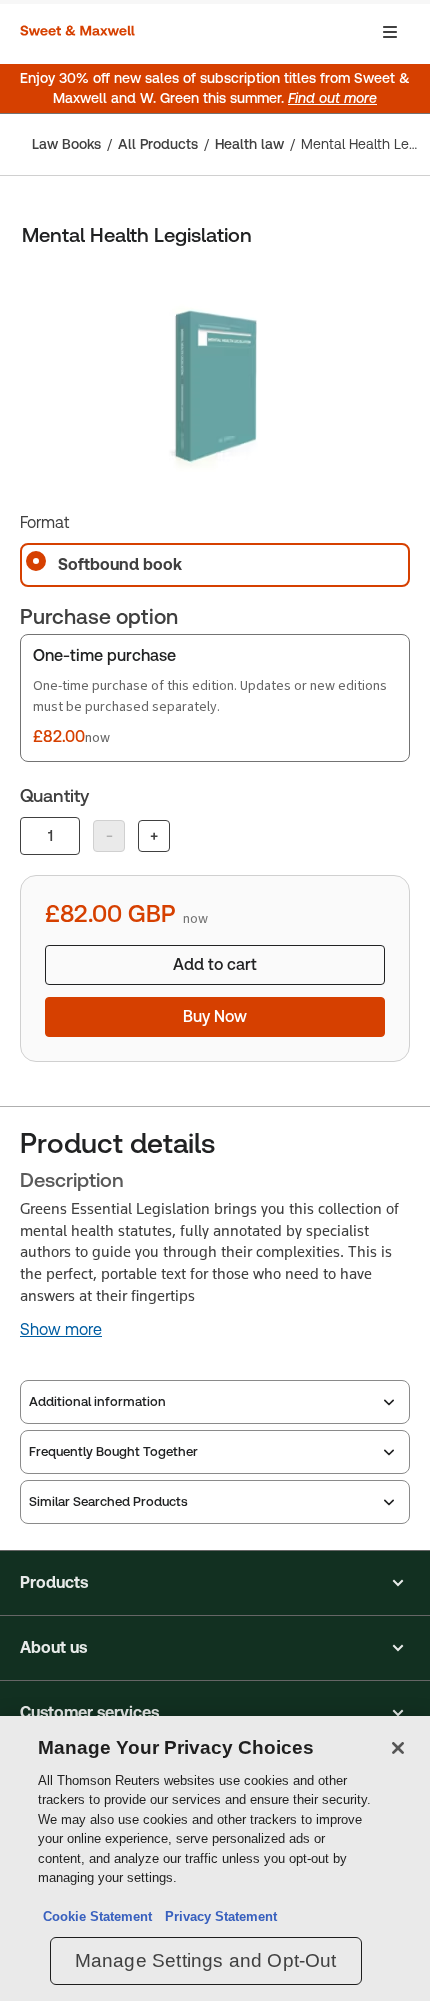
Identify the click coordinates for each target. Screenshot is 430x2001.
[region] (215, 1858)
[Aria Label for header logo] (80, 32)
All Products (158, 144)
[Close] (398, 1748)
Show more (61, 1330)
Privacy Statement (217, 1916)
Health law (249, 144)
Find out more (332, 98)
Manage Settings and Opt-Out (206, 1960)
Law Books (66, 144)
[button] (215, 1583)
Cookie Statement (97, 1916)
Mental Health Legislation (359, 144)
